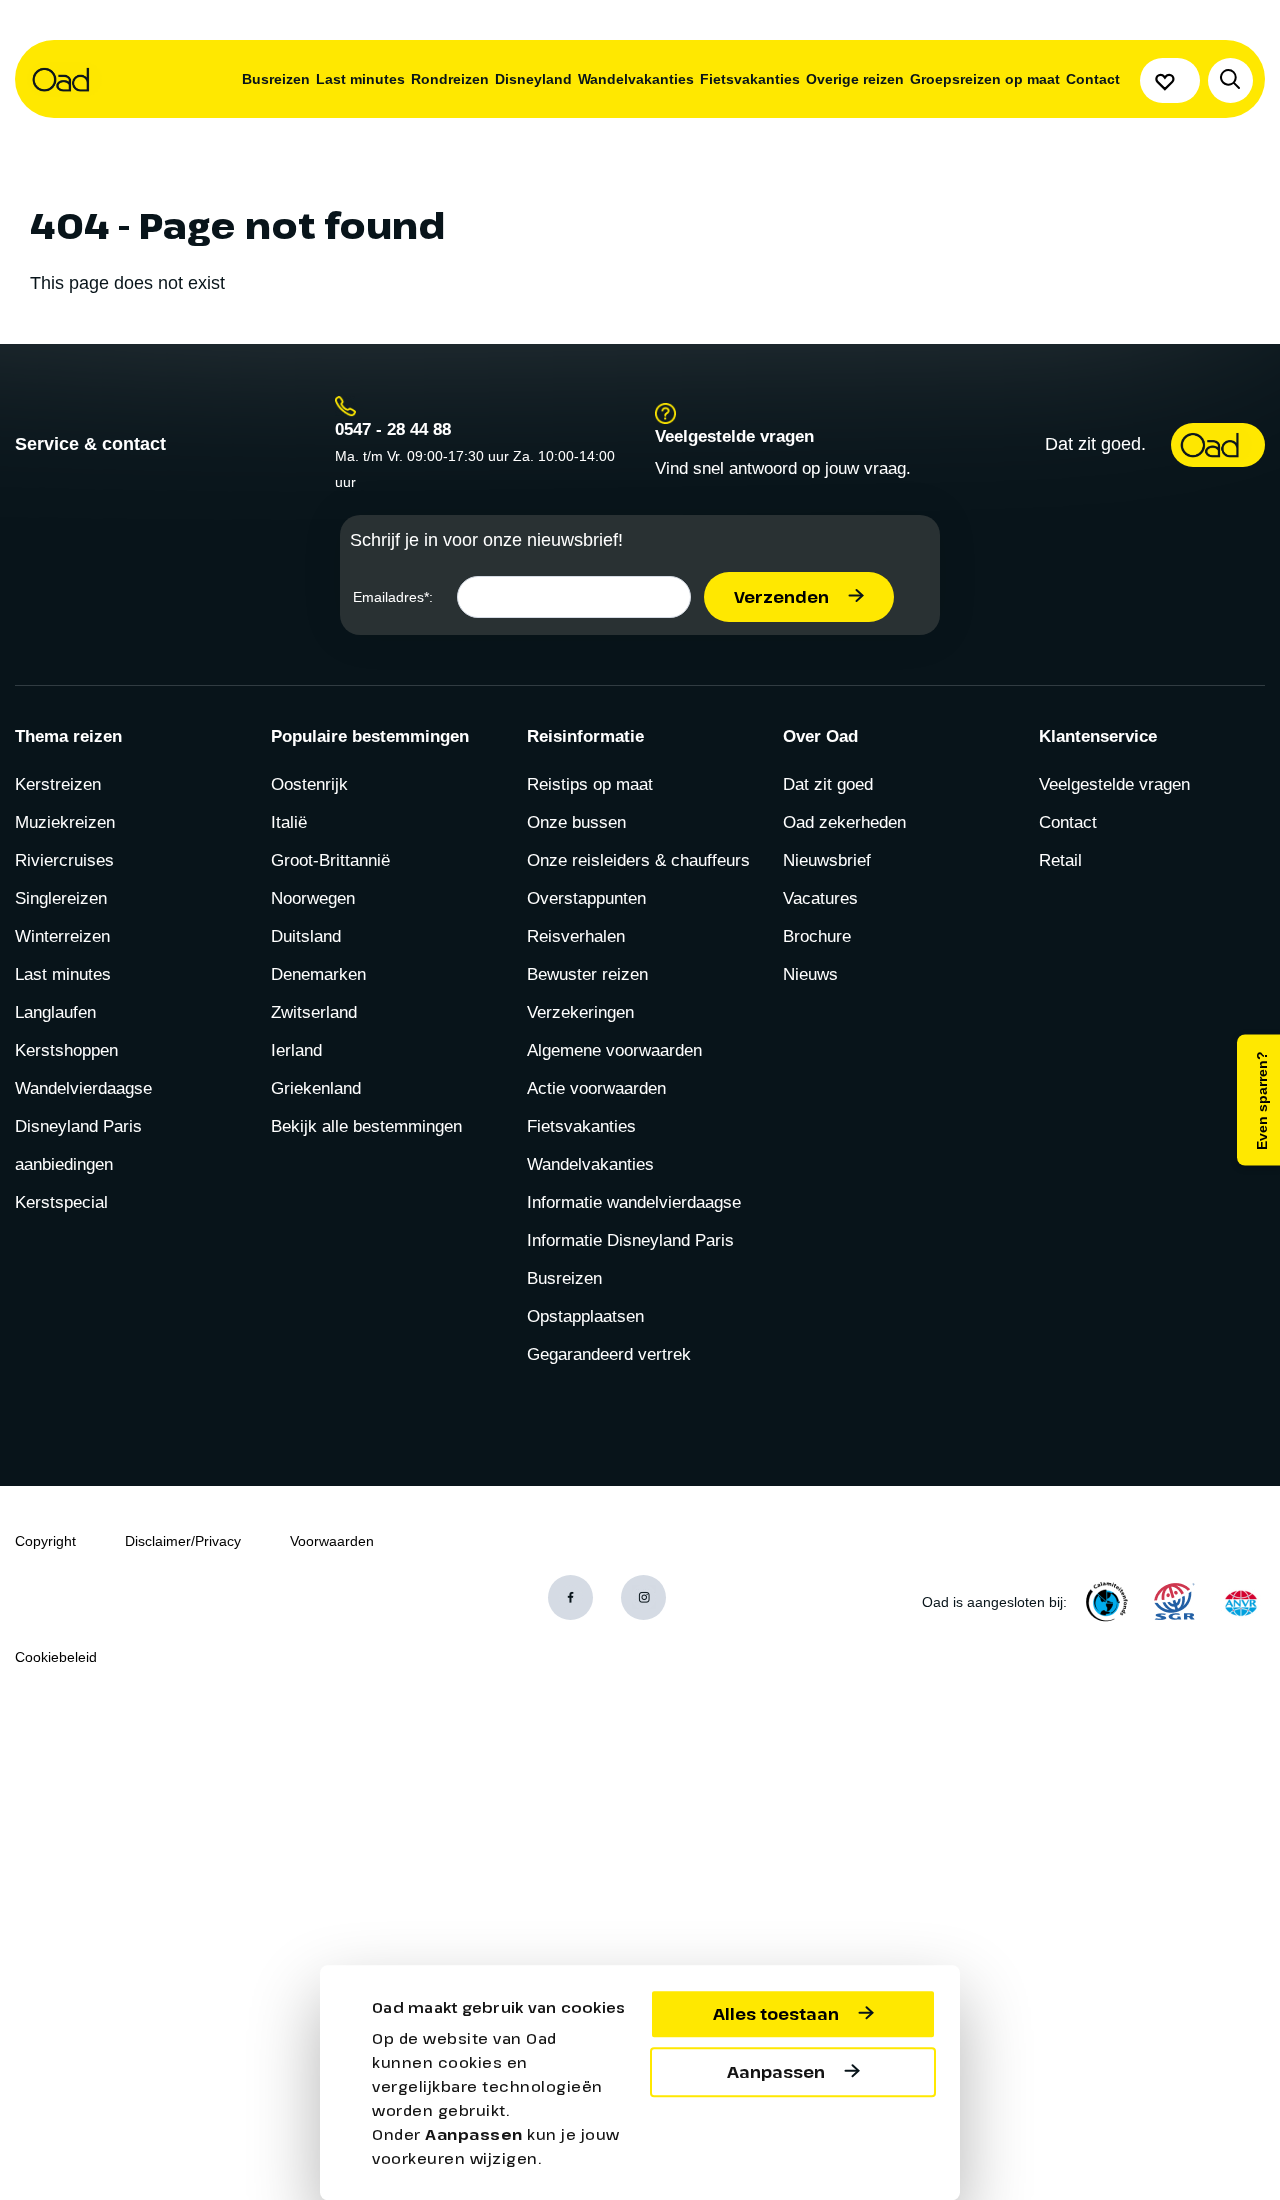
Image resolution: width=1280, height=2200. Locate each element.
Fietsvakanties (750, 79)
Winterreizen (62, 936)
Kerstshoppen (66, 1050)
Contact (1093, 79)
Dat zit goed (828, 784)
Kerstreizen (58, 784)
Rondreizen (450, 79)
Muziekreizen (65, 822)
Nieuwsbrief (827, 860)
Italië (289, 822)
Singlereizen (61, 898)
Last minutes (360, 79)
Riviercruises (64, 860)
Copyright (45, 1541)
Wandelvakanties (636, 79)
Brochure (817, 936)
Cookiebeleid (56, 1657)
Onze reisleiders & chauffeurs (638, 860)
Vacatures (820, 898)
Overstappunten (586, 898)
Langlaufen (55, 1012)
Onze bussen (576, 822)
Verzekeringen (580, 1012)
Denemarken (318, 974)
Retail (1060, 860)
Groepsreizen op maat (985, 79)
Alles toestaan (776, 2014)
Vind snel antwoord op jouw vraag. (783, 468)
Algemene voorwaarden (614, 1050)
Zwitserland (314, 1012)
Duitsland (306, 936)
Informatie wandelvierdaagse (634, 1202)
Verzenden (781, 597)
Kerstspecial (61, 1202)
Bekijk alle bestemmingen (366, 1126)
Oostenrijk (309, 784)
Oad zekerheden (844, 822)
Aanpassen (776, 2072)
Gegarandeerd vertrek (609, 1354)
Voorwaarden (332, 1541)
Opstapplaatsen (585, 1316)
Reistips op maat (590, 784)
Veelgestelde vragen (1114, 784)
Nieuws (810, 974)
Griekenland (316, 1088)
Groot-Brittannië (330, 860)
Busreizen (276, 79)
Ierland (296, 1050)
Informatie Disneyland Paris (630, 1240)
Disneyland (533, 79)
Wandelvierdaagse (83, 1088)
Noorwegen (313, 898)
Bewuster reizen (587, 974)
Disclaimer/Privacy (183, 1541)
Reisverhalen (576, 936)
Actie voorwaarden (596, 1088)
